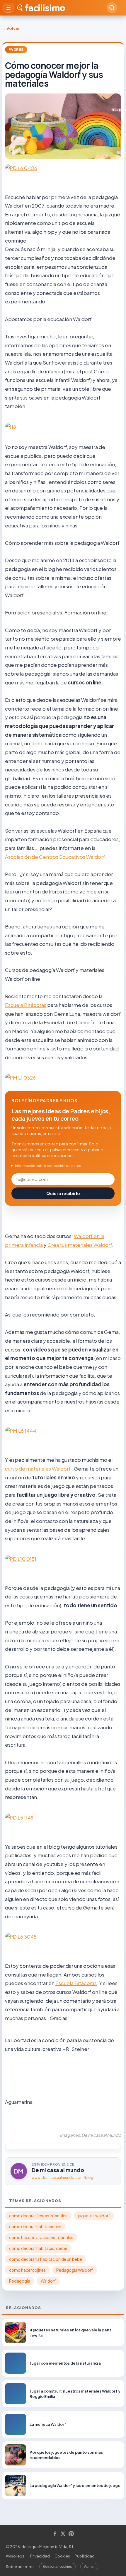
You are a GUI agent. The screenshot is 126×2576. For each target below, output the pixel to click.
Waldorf (48, 2281)
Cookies (62, 2556)
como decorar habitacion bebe (38, 2248)
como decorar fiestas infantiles (38, 2216)
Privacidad (40, 2556)
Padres (16, 50)
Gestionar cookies (57, 2567)
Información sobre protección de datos (48, 1166)
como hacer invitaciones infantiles (41, 2237)
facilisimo (45, 8)
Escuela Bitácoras (26, 1005)
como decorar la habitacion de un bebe (46, 2259)
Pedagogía (20, 2281)
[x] (63, 2534)
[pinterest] (71, 2534)
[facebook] (55, 2534)
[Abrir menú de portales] (8, 8)
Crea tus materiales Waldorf (80, 1245)
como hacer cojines (27, 2270)
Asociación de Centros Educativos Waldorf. (56, 857)
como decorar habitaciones (35, 2227)
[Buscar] (112, 8)
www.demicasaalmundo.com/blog (62, 2177)
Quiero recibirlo (63, 1193)
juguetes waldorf (94, 2216)
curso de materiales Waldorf (38, 1469)
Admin (89, 2567)
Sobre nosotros (20, 2567)
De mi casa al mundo (58, 2170)
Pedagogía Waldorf (75, 2270)
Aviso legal (16, 2556)
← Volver (11, 28)
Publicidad (85, 2556)
